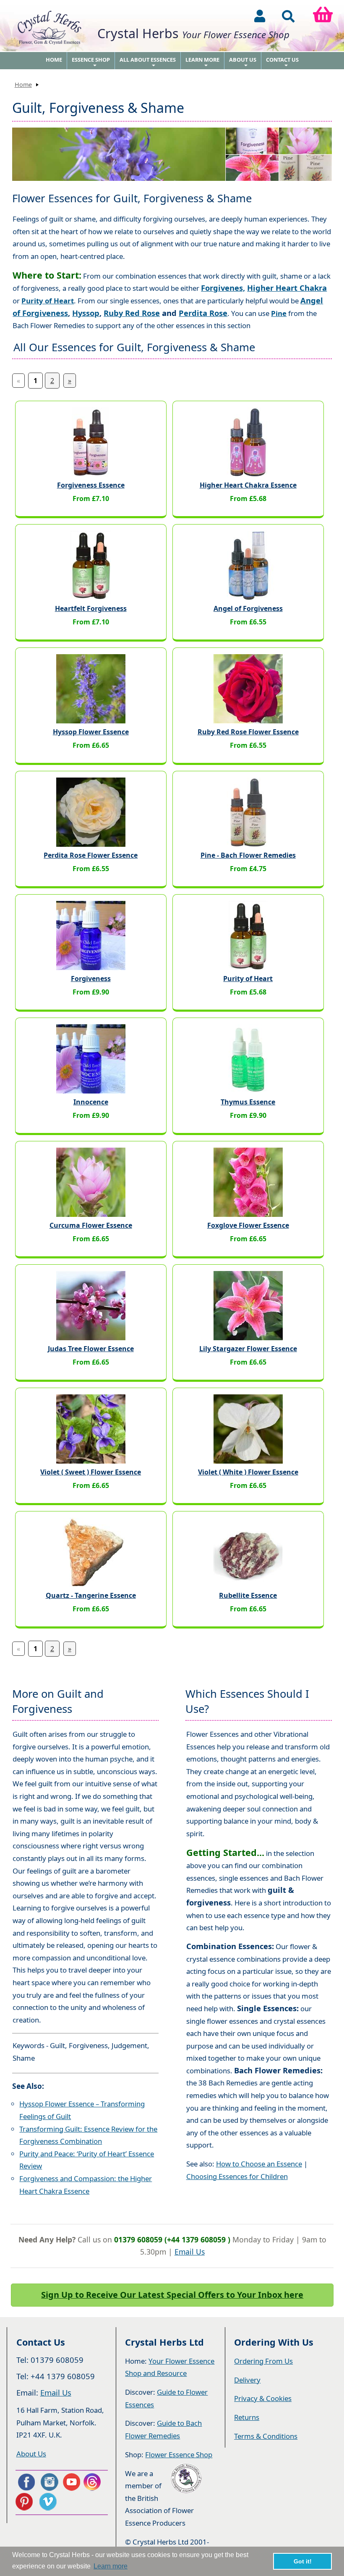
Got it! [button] (303, 2561)
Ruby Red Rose (132, 313)
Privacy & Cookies (263, 2398)
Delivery (247, 2380)
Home (54, 60)
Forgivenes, (223, 288)
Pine (279, 313)
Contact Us (282, 63)
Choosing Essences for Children (237, 2176)
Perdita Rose (203, 313)
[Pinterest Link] (26, 2502)
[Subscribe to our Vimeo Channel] (49, 2502)
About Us (243, 63)
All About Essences (148, 63)
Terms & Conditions (266, 2436)
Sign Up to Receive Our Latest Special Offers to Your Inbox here (172, 2295)
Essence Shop (91, 63)
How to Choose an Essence (259, 2164)
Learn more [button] (111, 2566)
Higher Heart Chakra (287, 288)
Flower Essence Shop (179, 2455)
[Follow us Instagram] (49, 2482)
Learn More (202, 63)
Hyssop (86, 313)
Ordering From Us (263, 2361)
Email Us (190, 2252)
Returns (247, 2417)
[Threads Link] (94, 2482)
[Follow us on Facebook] (26, 2482)
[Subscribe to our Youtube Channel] (71, 2482)
